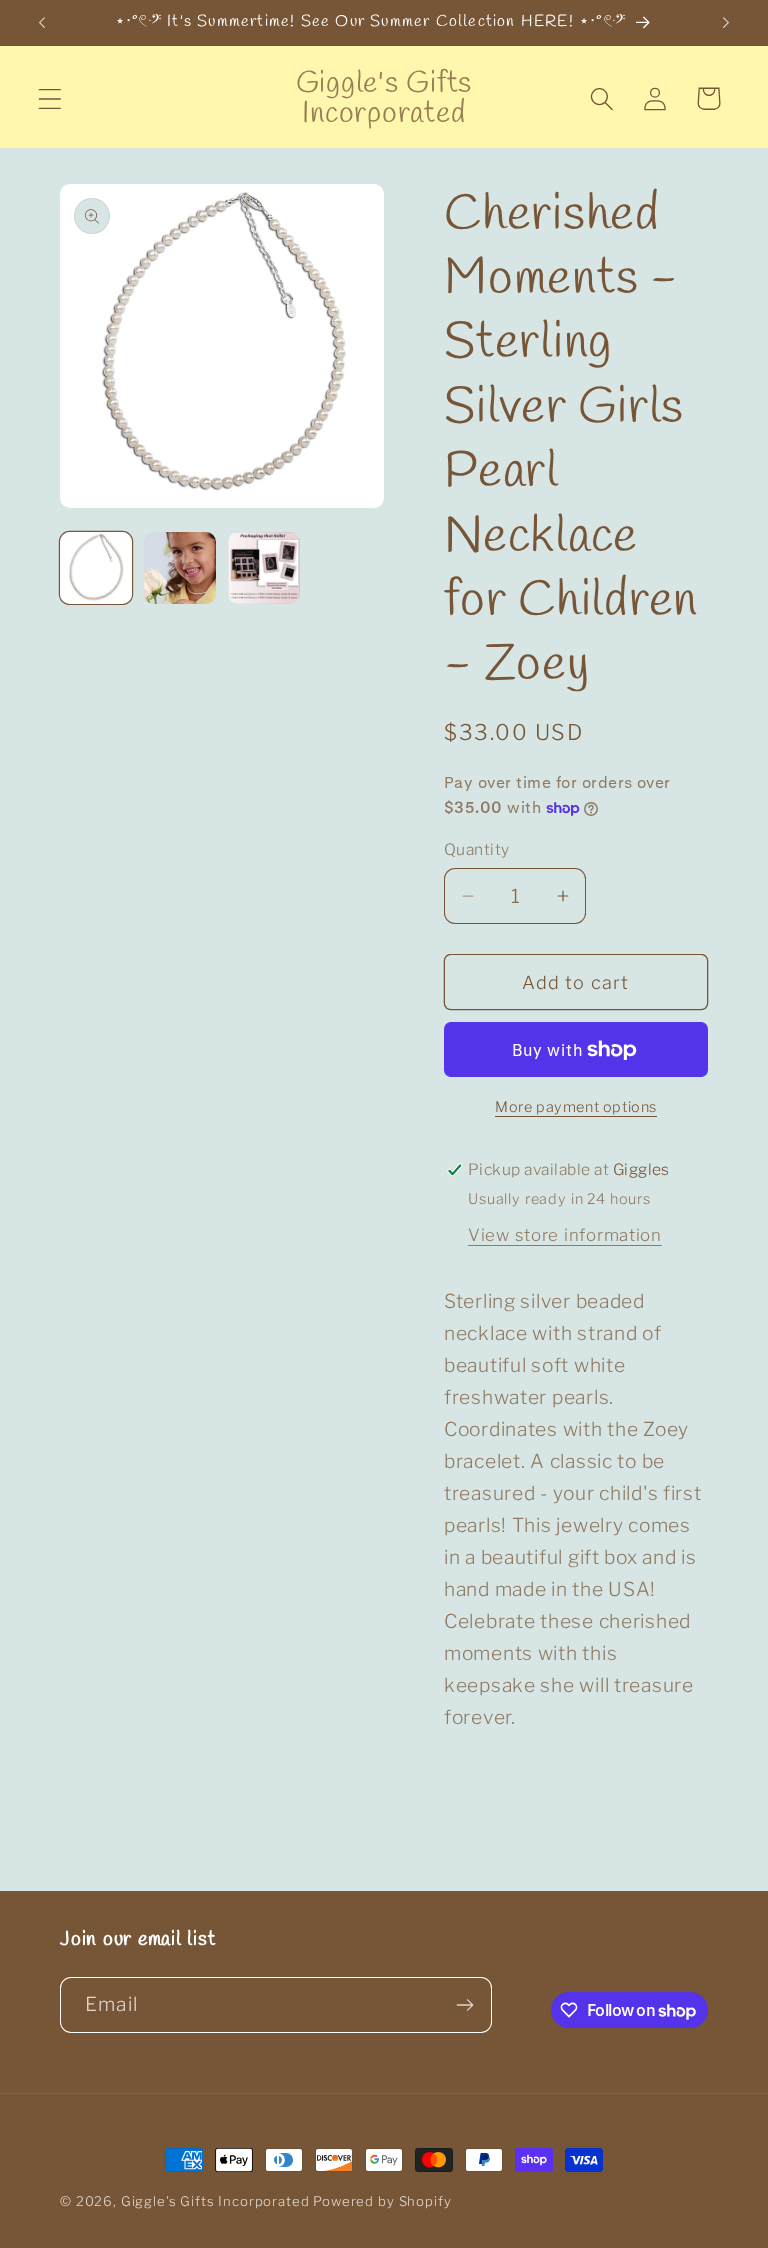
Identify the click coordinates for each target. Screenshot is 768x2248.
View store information (565, 1235)
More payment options (576, 1107)
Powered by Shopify (382, 2201)
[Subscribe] (464, 2005)
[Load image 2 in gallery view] (180, 568)
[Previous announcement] (42, 23)
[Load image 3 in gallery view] (264, 568)
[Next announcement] (726, 23)
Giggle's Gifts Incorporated (215, 2201)
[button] (50, 98)
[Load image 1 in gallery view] (96, 568)
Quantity (477, 849)
